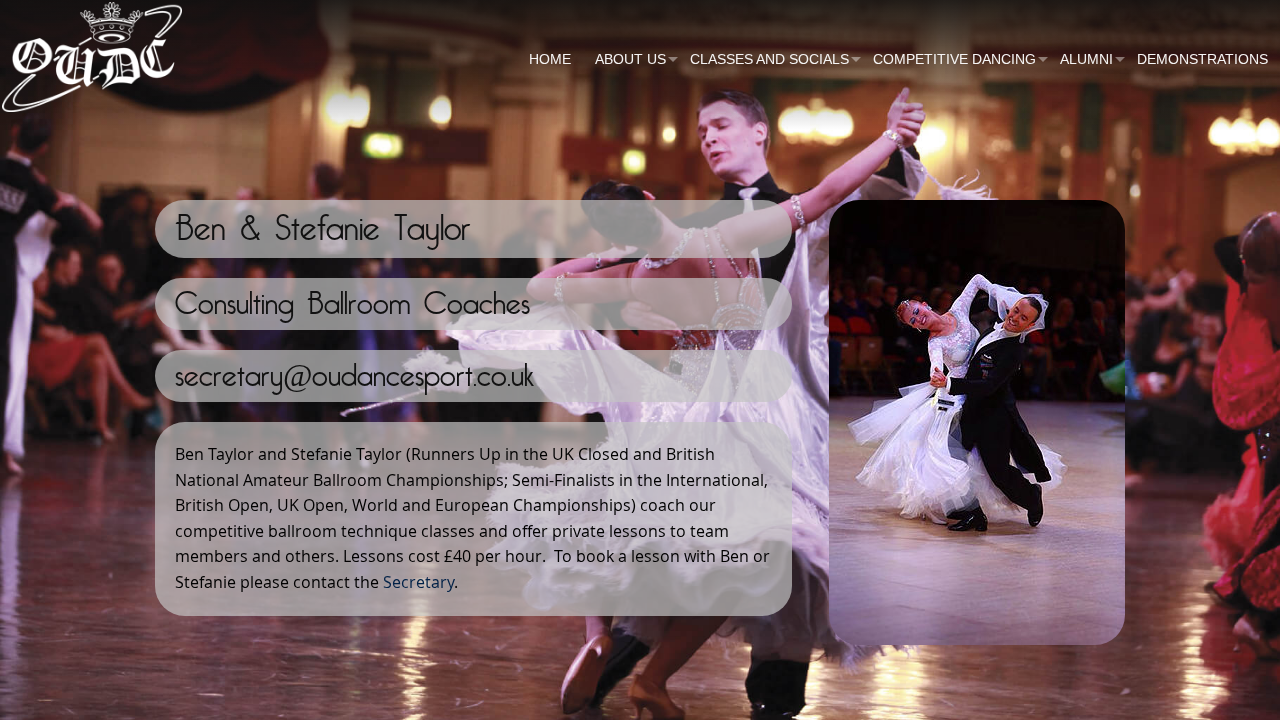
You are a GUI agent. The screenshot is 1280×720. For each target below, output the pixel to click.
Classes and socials (769, 59)
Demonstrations (1202, 59)
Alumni (1086, 59)
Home (550, 59)
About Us (630, 59)
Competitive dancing (954, 59)
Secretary (418, 582)
